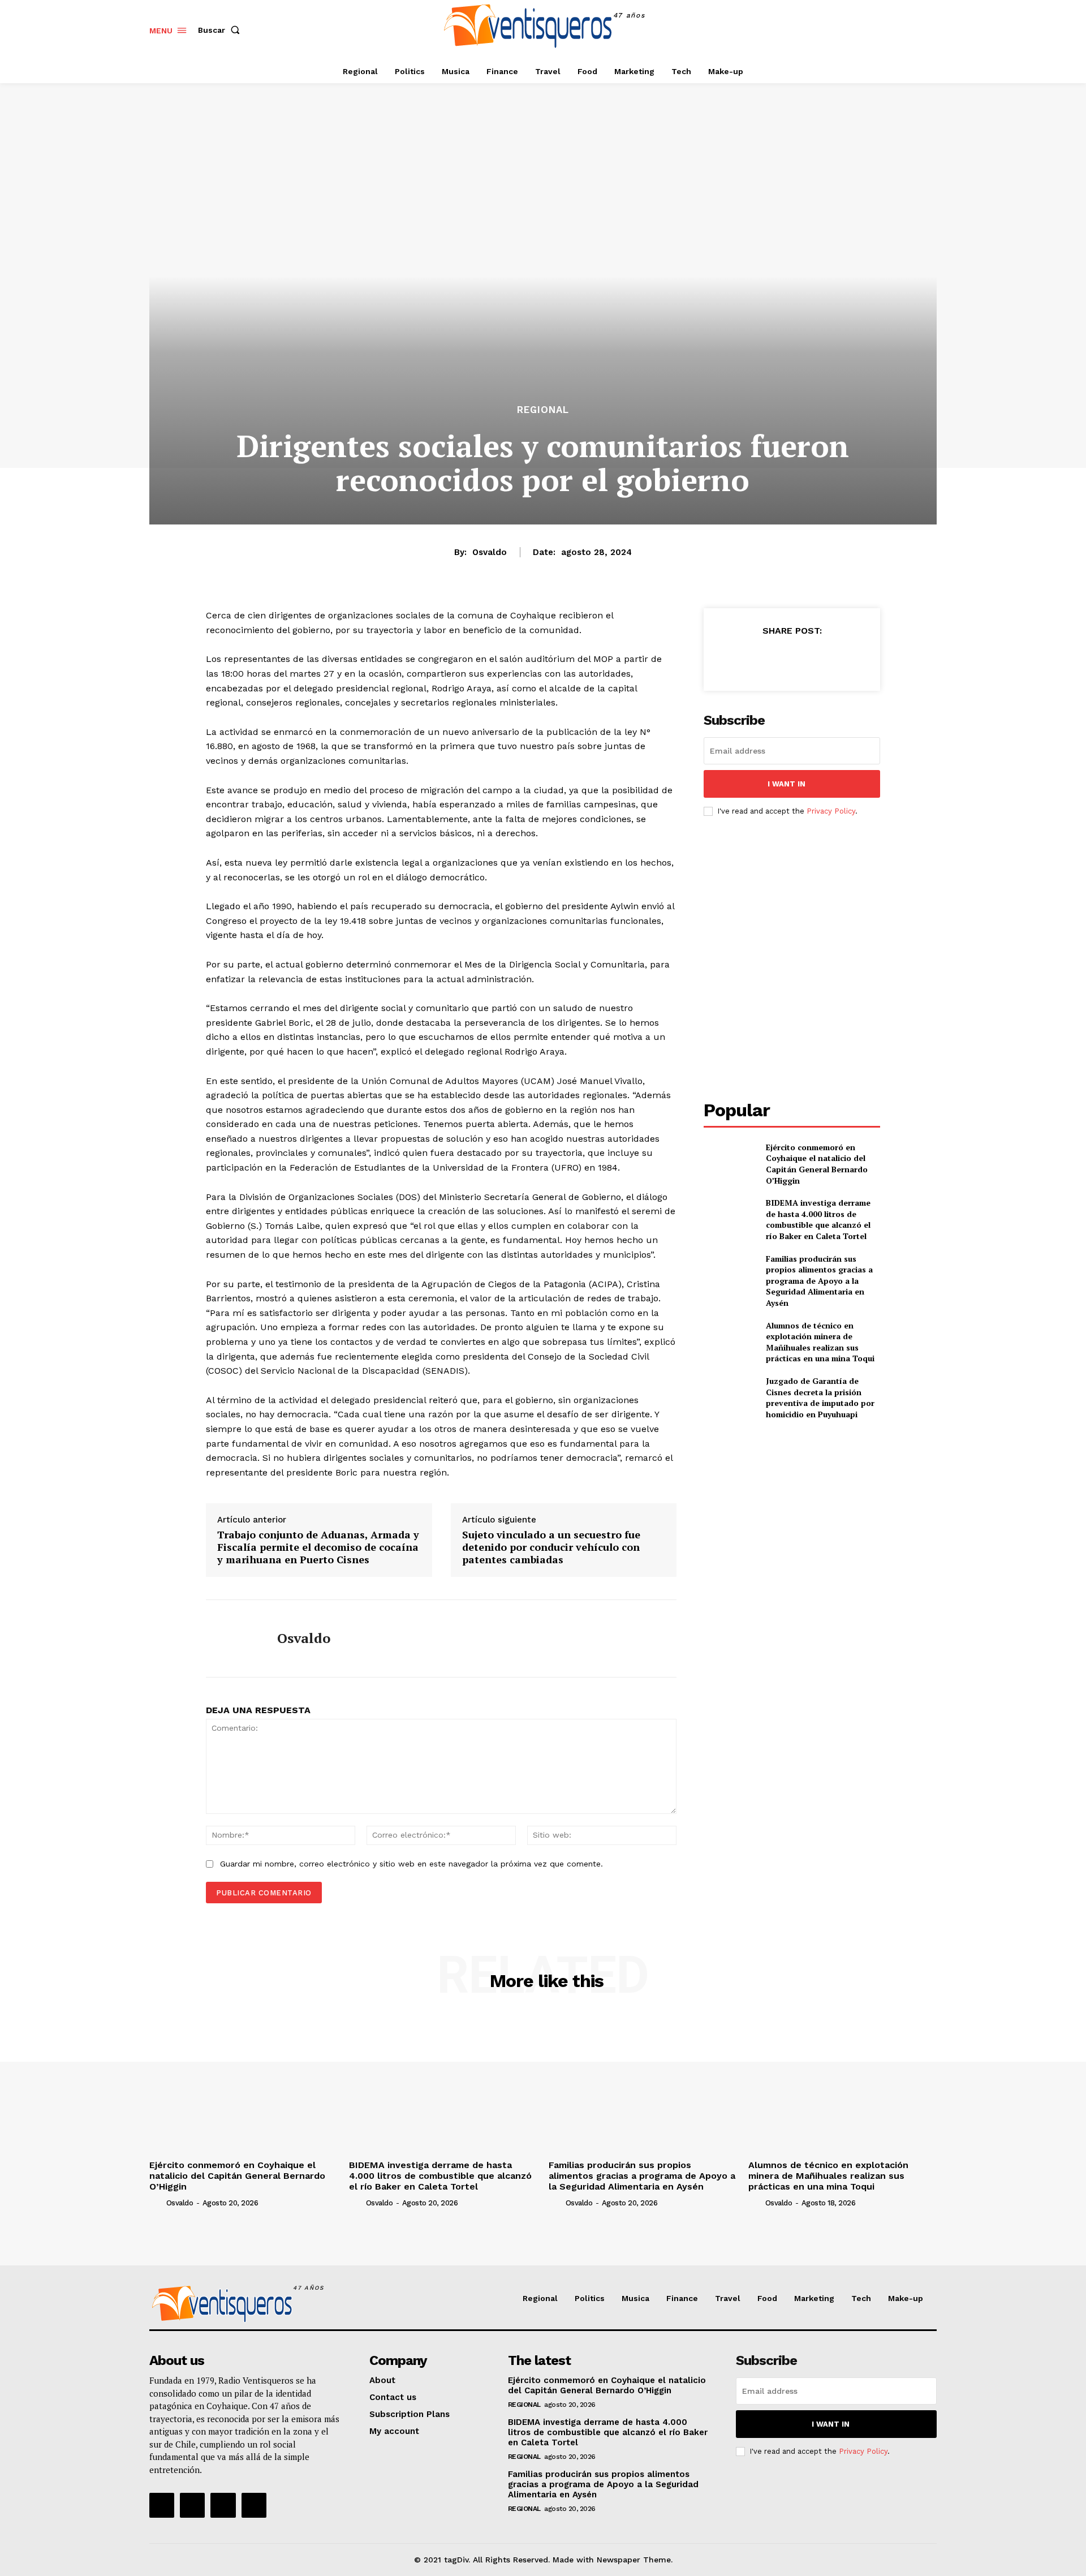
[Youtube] (254, 2505)
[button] (221, 30)
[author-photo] (157, 2203)
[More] (844, 659)
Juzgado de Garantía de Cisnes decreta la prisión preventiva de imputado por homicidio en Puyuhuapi (820, 1397)
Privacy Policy (831, 811)
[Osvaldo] (233, 1639)
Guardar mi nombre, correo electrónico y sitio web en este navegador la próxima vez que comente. (411, 1864)
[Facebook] (876, 30)
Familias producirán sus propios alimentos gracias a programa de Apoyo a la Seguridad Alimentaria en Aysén (819, 1281)
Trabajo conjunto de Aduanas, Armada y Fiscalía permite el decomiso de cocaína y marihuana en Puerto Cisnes (318, 1547)
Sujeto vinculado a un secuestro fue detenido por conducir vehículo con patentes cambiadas (551, 1547)
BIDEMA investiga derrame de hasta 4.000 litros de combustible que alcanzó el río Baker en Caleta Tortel (818, 1219)
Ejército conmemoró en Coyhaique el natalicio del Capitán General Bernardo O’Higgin (817, 1164)
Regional (543, 410)
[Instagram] (901, 30)
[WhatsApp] (817, 659)
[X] (927, 30)
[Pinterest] (791, 659)
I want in (787, 784)
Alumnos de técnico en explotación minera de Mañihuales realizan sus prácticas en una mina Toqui (820, 1342)
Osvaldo (490, 552)
